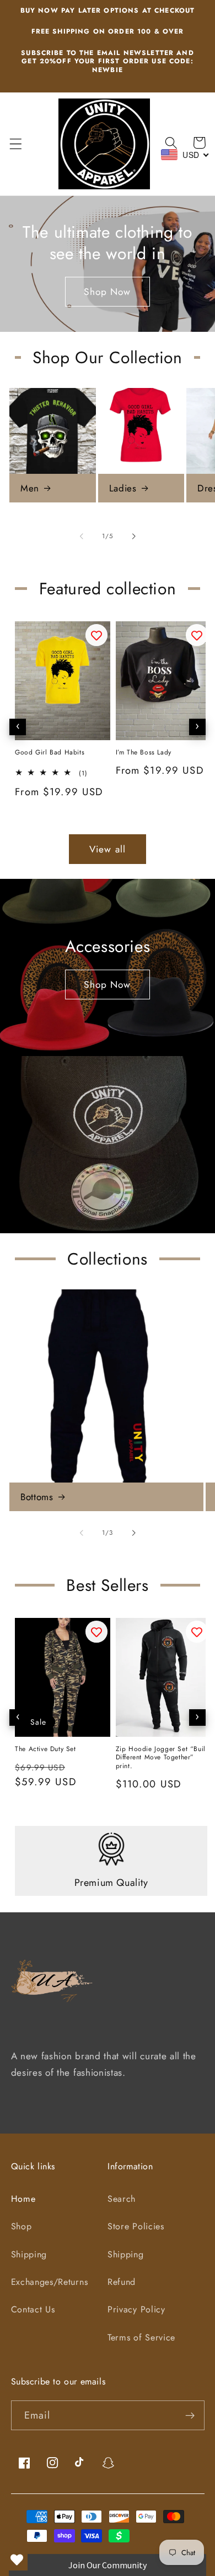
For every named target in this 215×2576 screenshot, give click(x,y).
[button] (16, 144)
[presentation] (18, 727)
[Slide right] (133, 536)
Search (122, 2199)
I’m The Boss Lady (144, 753)
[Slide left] (82, 536)
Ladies (123, 488)
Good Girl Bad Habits (50, 753)
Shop (21, 2226)
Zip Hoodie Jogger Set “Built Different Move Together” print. (162, 1758)
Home (23, 2199)
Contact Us (33, 2309)
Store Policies (136, 2226)
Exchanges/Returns (50, 2282)
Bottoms (37, 1497)
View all (108, 849)
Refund (122, 2282)
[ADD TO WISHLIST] (96, 635)
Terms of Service (141, 2337)
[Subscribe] (190, 2415)
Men (30, 488)
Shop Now (107, 292)
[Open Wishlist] (17, 2559)
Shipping (29, 2254)
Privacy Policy (136, 2309)
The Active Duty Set (45, 1749)
